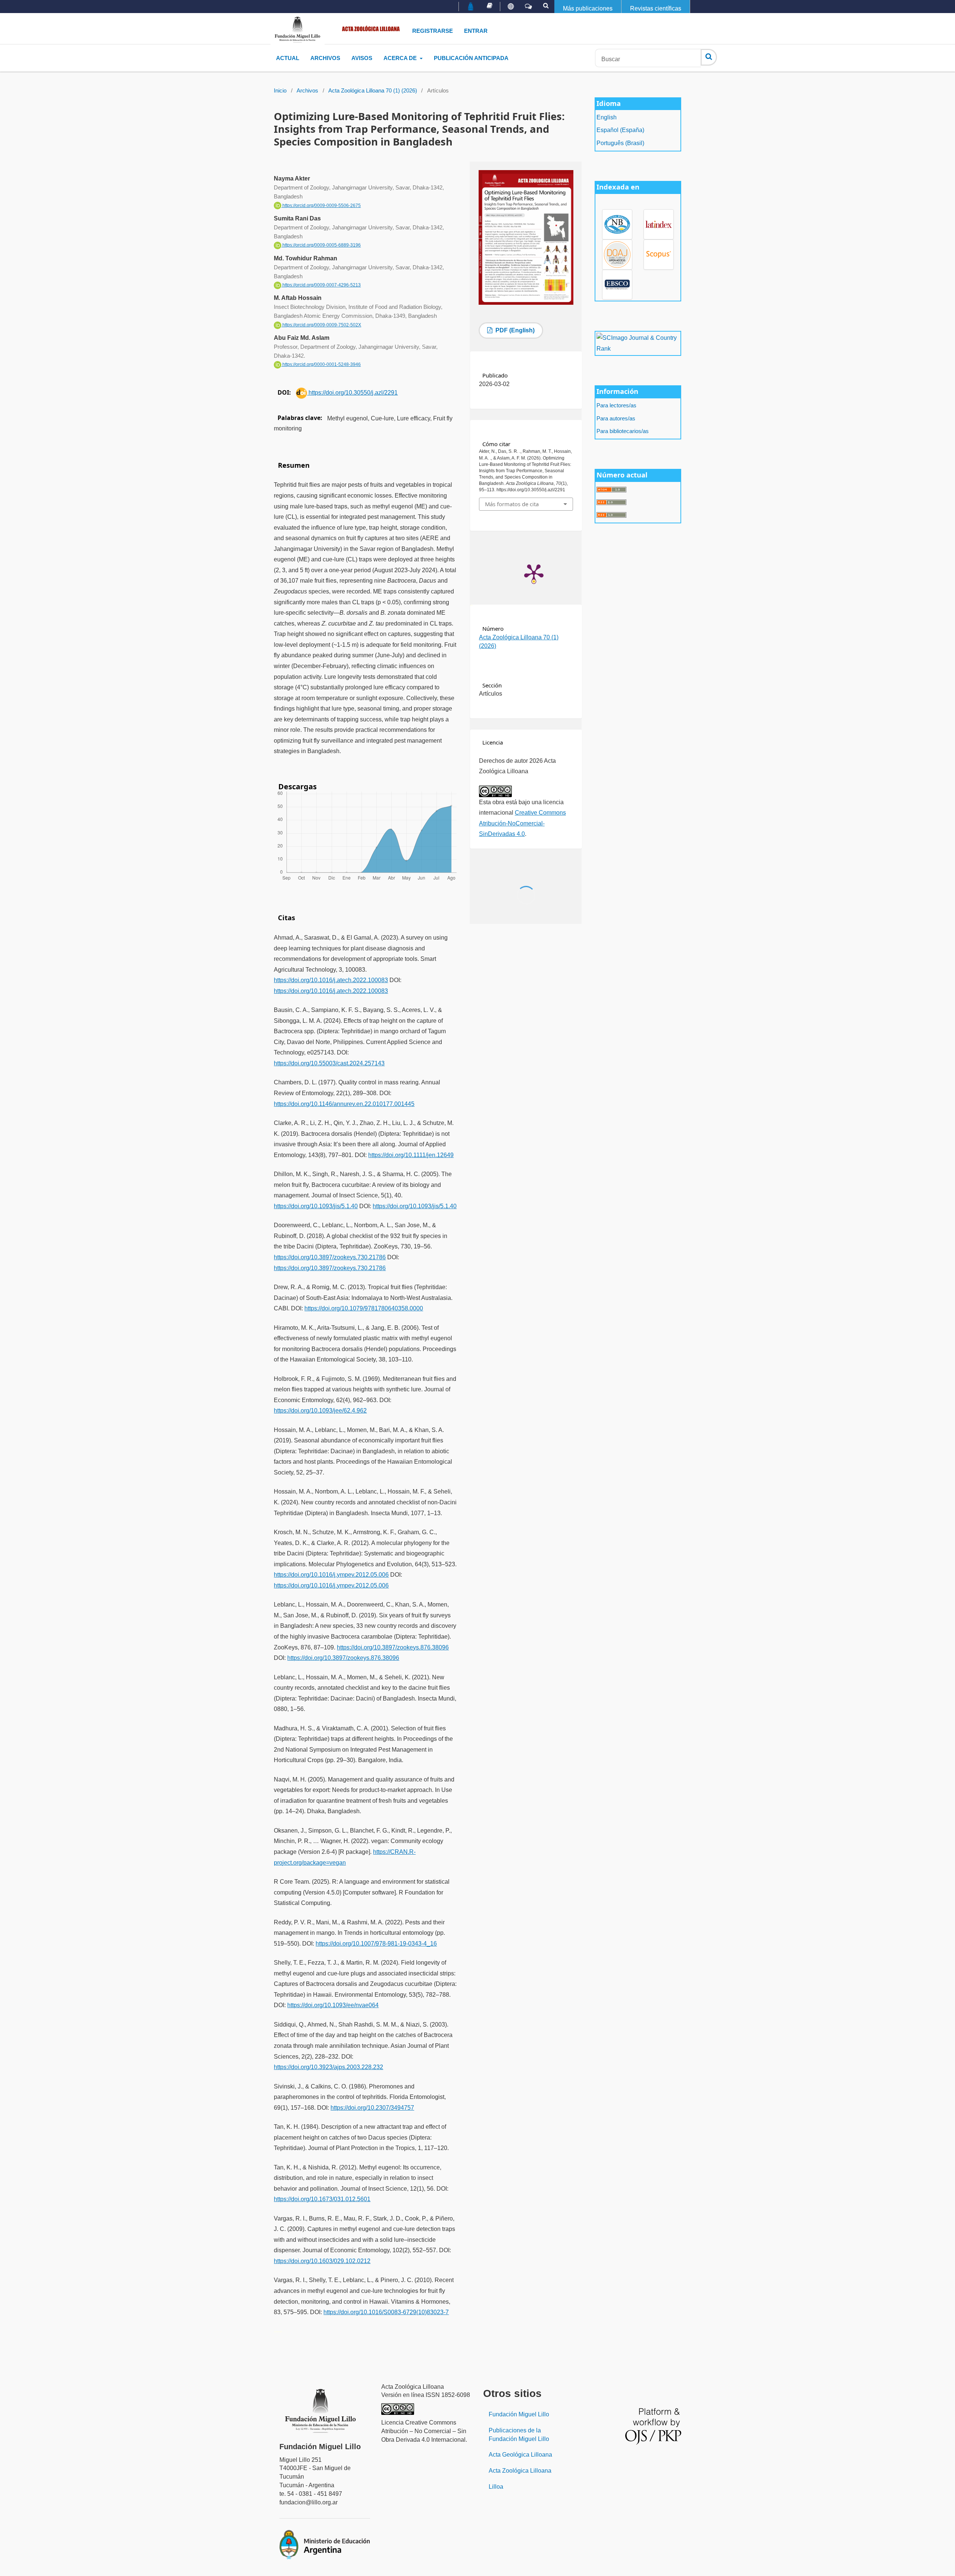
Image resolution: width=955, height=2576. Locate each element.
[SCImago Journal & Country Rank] (638, 343)
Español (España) (620, 130)
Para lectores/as (616, 405)
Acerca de (401, 58)
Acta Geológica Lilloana (520, 2455)
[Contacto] (528, 7)
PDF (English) (514, 330)
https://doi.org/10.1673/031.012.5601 (322, 2199)
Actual (288, 58)
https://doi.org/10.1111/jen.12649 (411, 1155)
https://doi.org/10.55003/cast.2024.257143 (329, 1063)
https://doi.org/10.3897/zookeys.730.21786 (330, 1257)
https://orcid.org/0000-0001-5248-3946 (321, 364)
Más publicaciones (588, 8)
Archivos (325, 58)
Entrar (476, 31)
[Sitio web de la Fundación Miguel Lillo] (471, 7)
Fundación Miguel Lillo (519, 2414)
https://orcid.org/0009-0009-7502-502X (321, 325)
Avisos (362, 58)
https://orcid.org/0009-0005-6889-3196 (321, 245)
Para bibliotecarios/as (623, 431)
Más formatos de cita (512, 504)
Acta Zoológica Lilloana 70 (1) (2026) (373, 91)
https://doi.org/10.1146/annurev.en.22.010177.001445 (344, 1104)
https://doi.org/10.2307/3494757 (372, 2108)
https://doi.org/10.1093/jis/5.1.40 (316, 1206)
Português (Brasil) (620, 143)
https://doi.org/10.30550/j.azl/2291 (352, 393)
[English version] (511, 7)
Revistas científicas (656, 8)
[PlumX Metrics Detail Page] (534, 573)
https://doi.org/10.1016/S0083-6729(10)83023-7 (386, 2312)
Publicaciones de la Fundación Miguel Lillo (519, 2435)
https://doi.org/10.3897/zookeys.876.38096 (393, 1647)
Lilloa (496, 2487)
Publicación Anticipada (471, 58)
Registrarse (433, 31)
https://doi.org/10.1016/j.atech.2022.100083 (331, 980)
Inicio (280, 91)
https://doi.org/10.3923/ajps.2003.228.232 (328, 2067)
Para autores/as (616, 419)
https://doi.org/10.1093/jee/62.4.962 (320, 1411)
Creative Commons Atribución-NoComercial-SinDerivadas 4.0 (522, 823)
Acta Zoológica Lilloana (520, 2471)
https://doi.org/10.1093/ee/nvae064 (333, 2005)
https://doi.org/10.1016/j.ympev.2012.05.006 (331, 1575)
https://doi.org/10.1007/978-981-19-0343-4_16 (376, 1944)
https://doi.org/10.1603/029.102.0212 (322, 2261)
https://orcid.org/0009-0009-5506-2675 (321, 206)
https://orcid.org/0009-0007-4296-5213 (321, 285)
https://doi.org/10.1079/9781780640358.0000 (364, 1308)
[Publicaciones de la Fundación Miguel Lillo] (490, 6)
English (607, 117)
